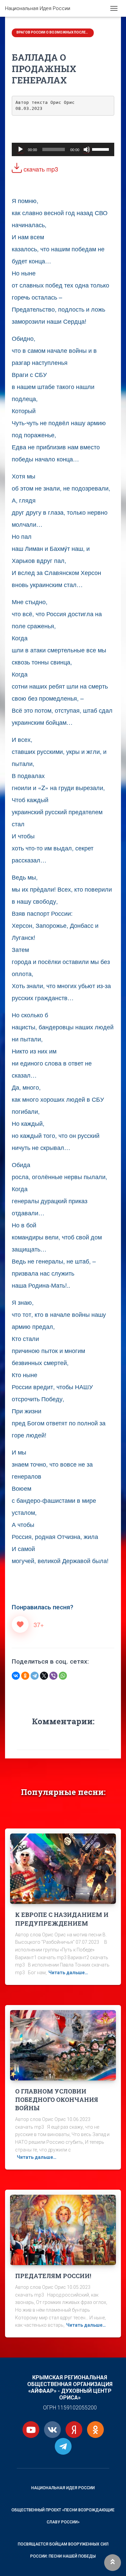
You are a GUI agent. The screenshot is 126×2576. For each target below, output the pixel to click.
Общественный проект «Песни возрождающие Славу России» (63, 2516)
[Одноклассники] (25, 1676)
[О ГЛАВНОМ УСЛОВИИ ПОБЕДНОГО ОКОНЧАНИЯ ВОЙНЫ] (63, 2045)
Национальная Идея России (63, 2488)
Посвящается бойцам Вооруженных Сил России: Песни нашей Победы (63, 2550)
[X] (44, 1676)
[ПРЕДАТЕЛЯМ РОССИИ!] (63, 2230)
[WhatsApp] (63, 1676)
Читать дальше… (68, 1973)
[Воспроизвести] (20, 149)
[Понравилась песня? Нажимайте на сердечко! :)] (20, 1624)
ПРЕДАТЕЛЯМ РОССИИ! (53, 2276)
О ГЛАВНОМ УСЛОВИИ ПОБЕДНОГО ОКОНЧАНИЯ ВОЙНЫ (57, 2100)
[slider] (101, 149)
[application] (63, 149)
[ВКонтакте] (16, 1676)
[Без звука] (87, 149)
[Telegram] (35, 1676)
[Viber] (53, 1676)
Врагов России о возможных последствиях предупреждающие (53, 32)
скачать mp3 (40, 169)
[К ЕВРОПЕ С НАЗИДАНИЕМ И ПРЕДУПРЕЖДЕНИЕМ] (63, 1868)
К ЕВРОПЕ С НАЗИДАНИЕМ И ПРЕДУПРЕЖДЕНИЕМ (62, 1919)
